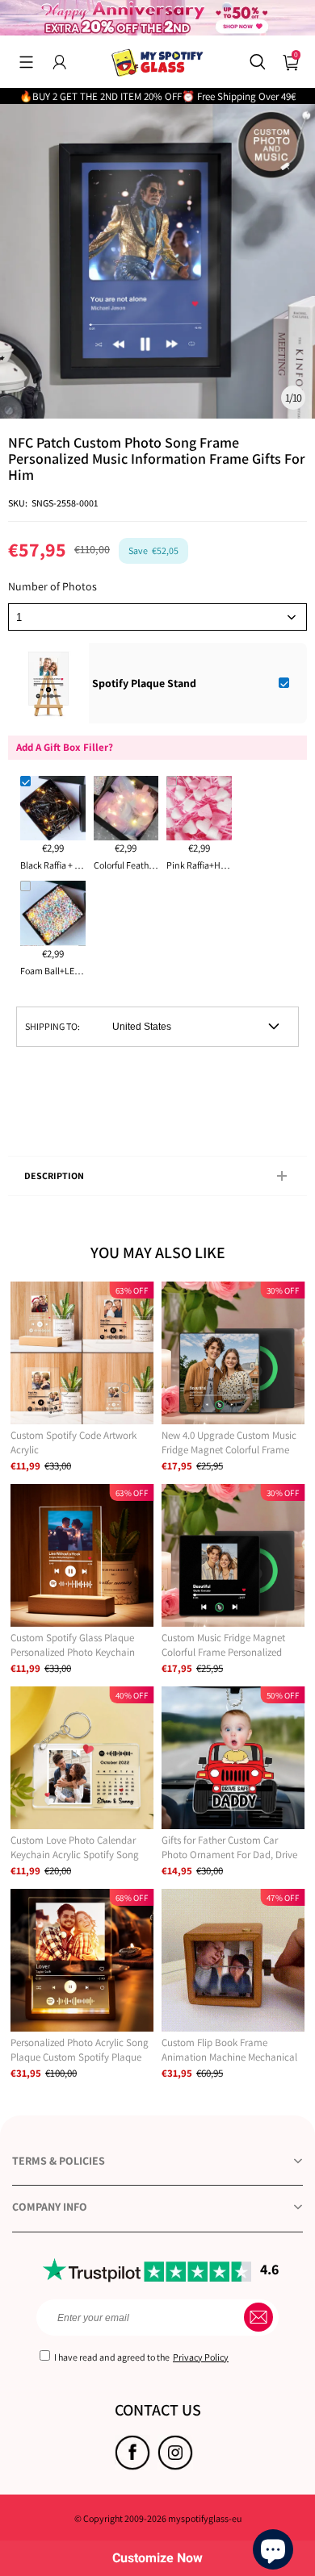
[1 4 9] (157, 617)
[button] (26, 62)
